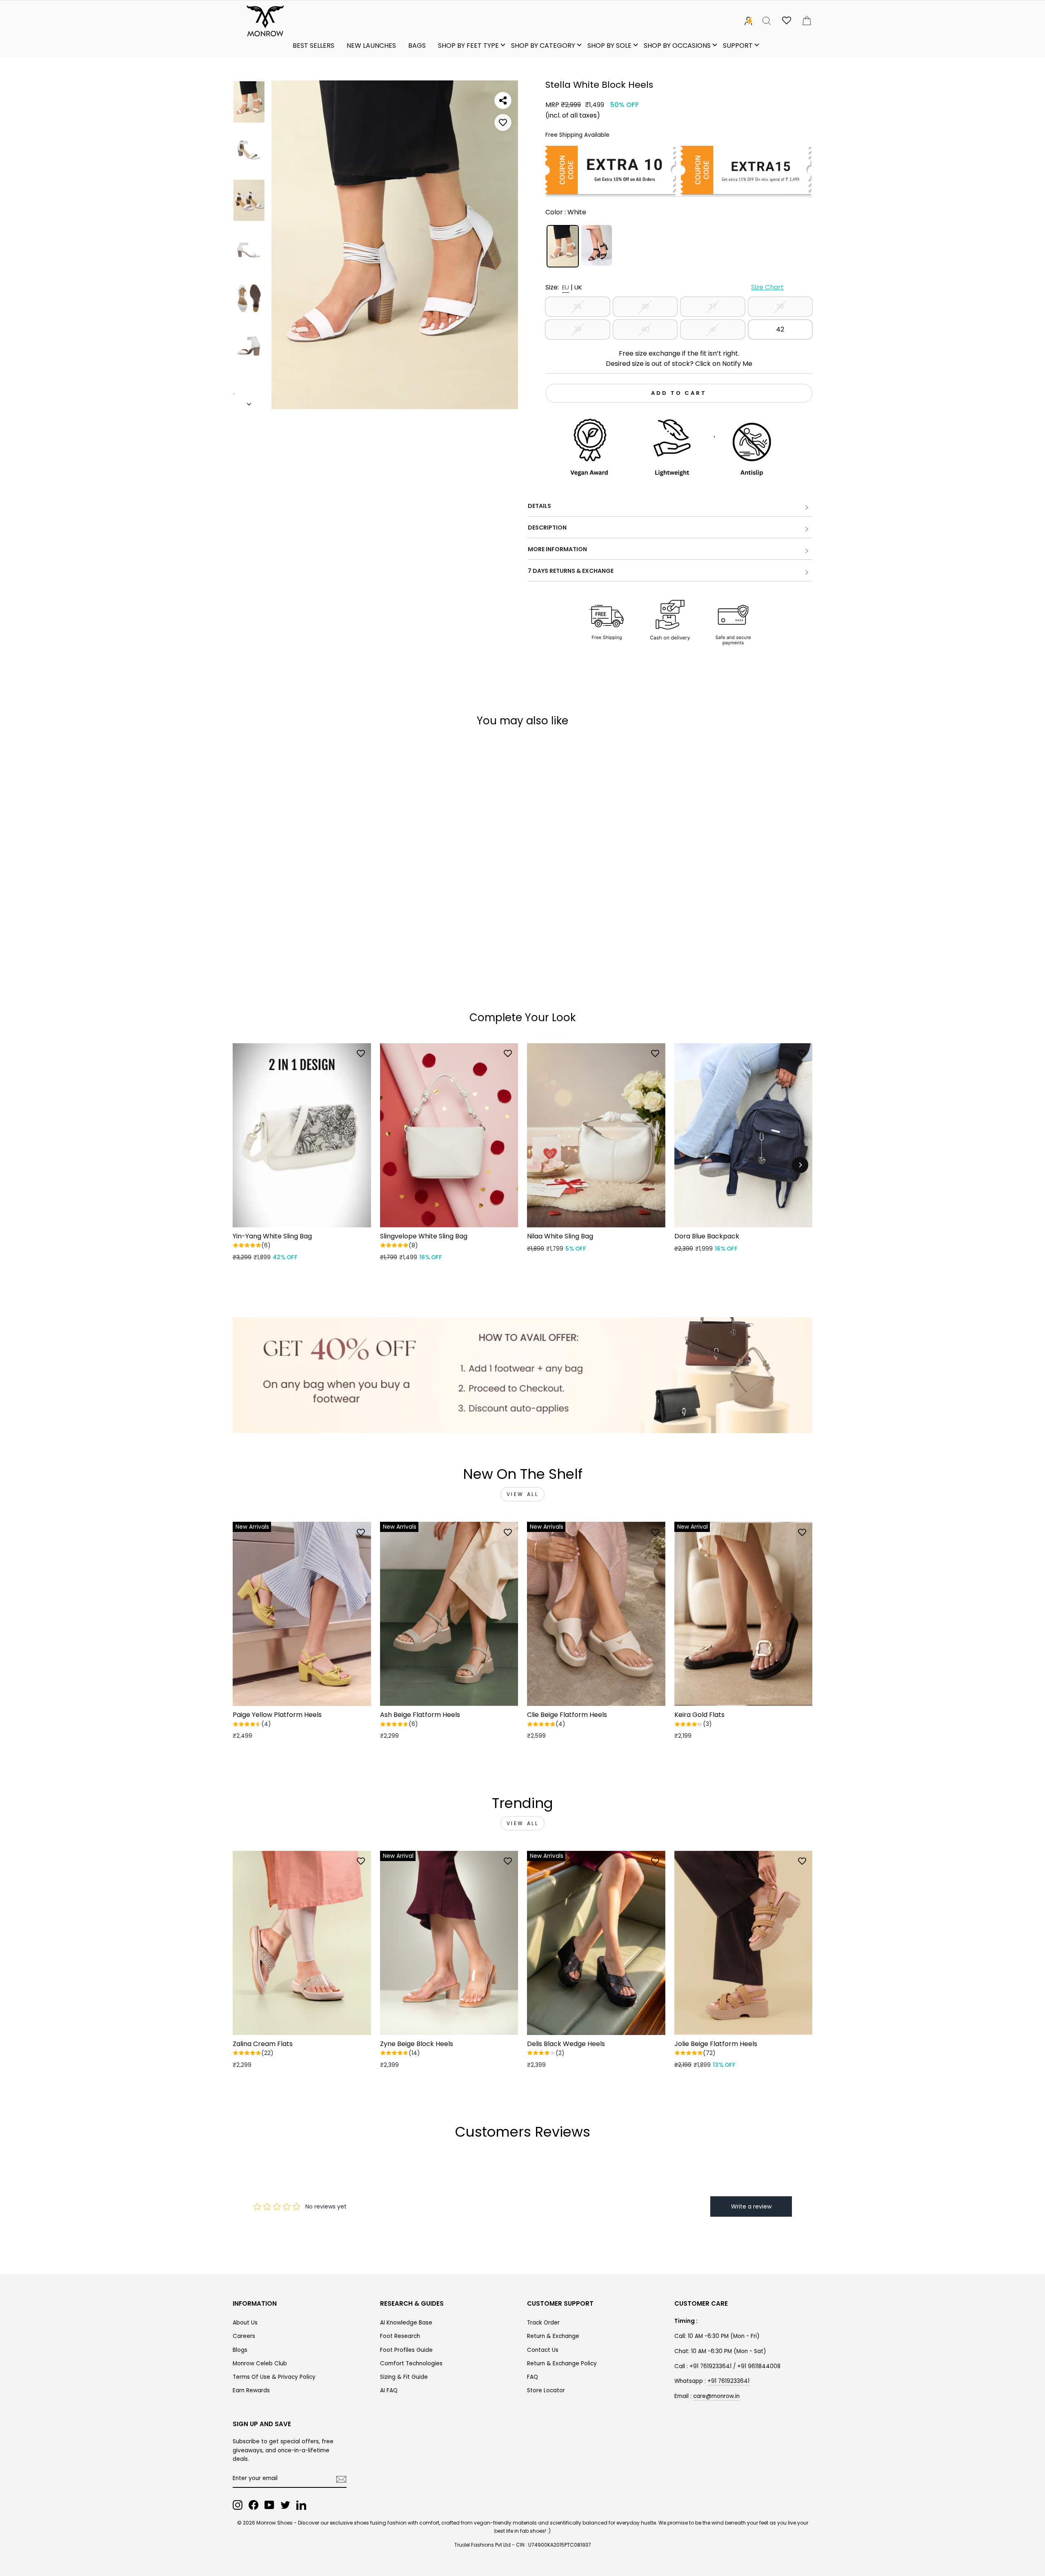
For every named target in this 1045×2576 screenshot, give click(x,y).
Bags (417, 46)
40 (645, 329)
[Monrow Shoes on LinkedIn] (301, 2505)
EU (566, 287)
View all (523, 1494)
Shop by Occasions (677, 46)
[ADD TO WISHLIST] (503, 122)
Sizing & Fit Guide (404, 2377)
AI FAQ (389, 2390)
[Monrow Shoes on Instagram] (238, 2505)
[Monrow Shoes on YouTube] (269, 2505)
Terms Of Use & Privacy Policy (274, 2377)
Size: (665, 287)
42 (780, 329)
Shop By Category (543, 46)
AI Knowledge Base (406, 2323)
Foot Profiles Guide (406, 2350)
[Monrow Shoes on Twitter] (285, 2505)
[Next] (800, 1165)
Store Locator (546, 2390)
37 (713, 306)
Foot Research (400, 2336)
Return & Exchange (553, 2336)
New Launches (371, 46)
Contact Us (543, 2350)
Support (738, 46)
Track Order (543, 2323)
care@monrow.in (716, 2396)
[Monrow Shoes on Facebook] (253, 2505)
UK (578, 287)
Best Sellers (313, 46)
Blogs (240, 2350)
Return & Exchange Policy (562, 2363)
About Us (245, 2323)
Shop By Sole (609, 46)
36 (645, 306)
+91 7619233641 (728, 2381)
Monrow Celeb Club (260, 2363)
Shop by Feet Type (468, 46)
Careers (244, 2336)
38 (780, 306)
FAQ (533, 2377)
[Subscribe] (341, 2479)
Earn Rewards (251, 2390)
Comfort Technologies (411, 2363)
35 (577, 306)
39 (578, 329)
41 (713, 329)
